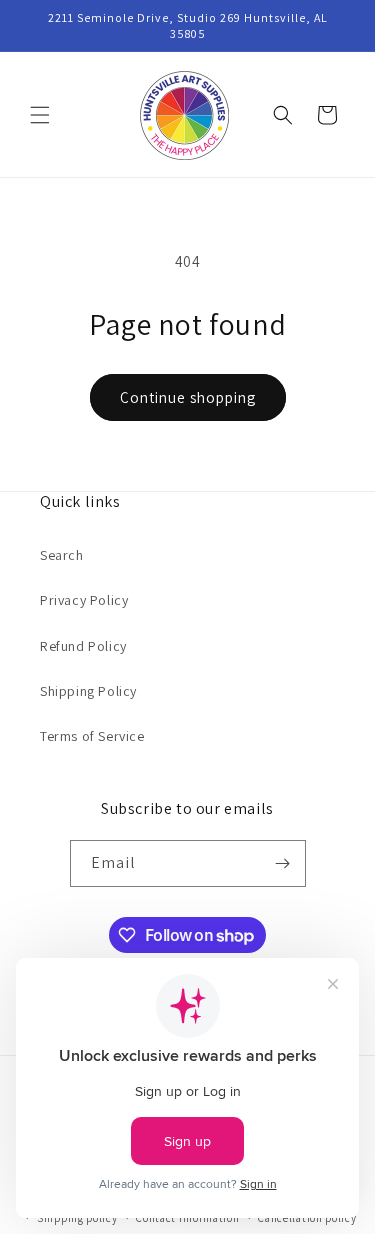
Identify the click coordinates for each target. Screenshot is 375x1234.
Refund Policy (83, 646)
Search (62, 555)
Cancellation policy (307, 1218)
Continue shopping (188, 397)
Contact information (187, 1218)
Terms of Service (92, 736)
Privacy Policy (84, 600)
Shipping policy (77, 1218)
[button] (40, 115)
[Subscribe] (283, 863)
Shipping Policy (88, 691)
